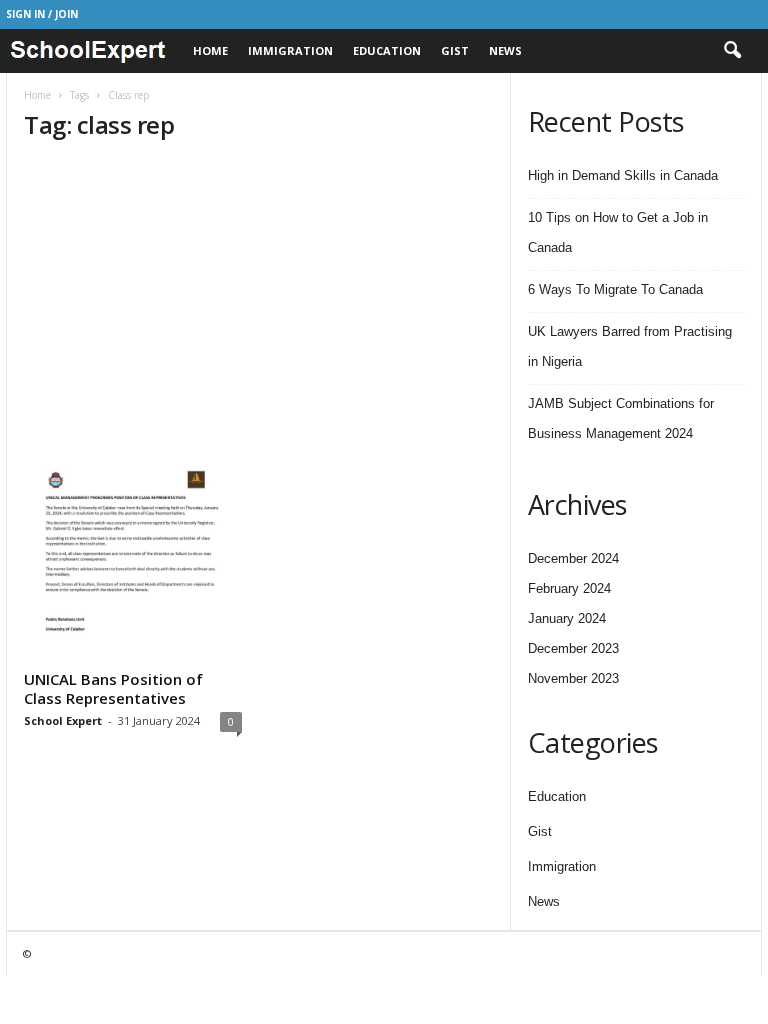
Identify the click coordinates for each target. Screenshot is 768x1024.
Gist (455, 50)
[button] (732, 51)
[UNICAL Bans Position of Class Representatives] (133, 555)
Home (210, 50)
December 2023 (573, 648)
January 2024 (567, 618)
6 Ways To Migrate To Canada (615, 289)
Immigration (290, 50)
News (505, 50)
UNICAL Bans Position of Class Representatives (113, 688)
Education (387, 50)
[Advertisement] (258, 301)
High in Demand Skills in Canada (623, 175)
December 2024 (573, 558)
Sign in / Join (42, 14)
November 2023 (573, 678)
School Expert (63, 720)
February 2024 (569, 588)
